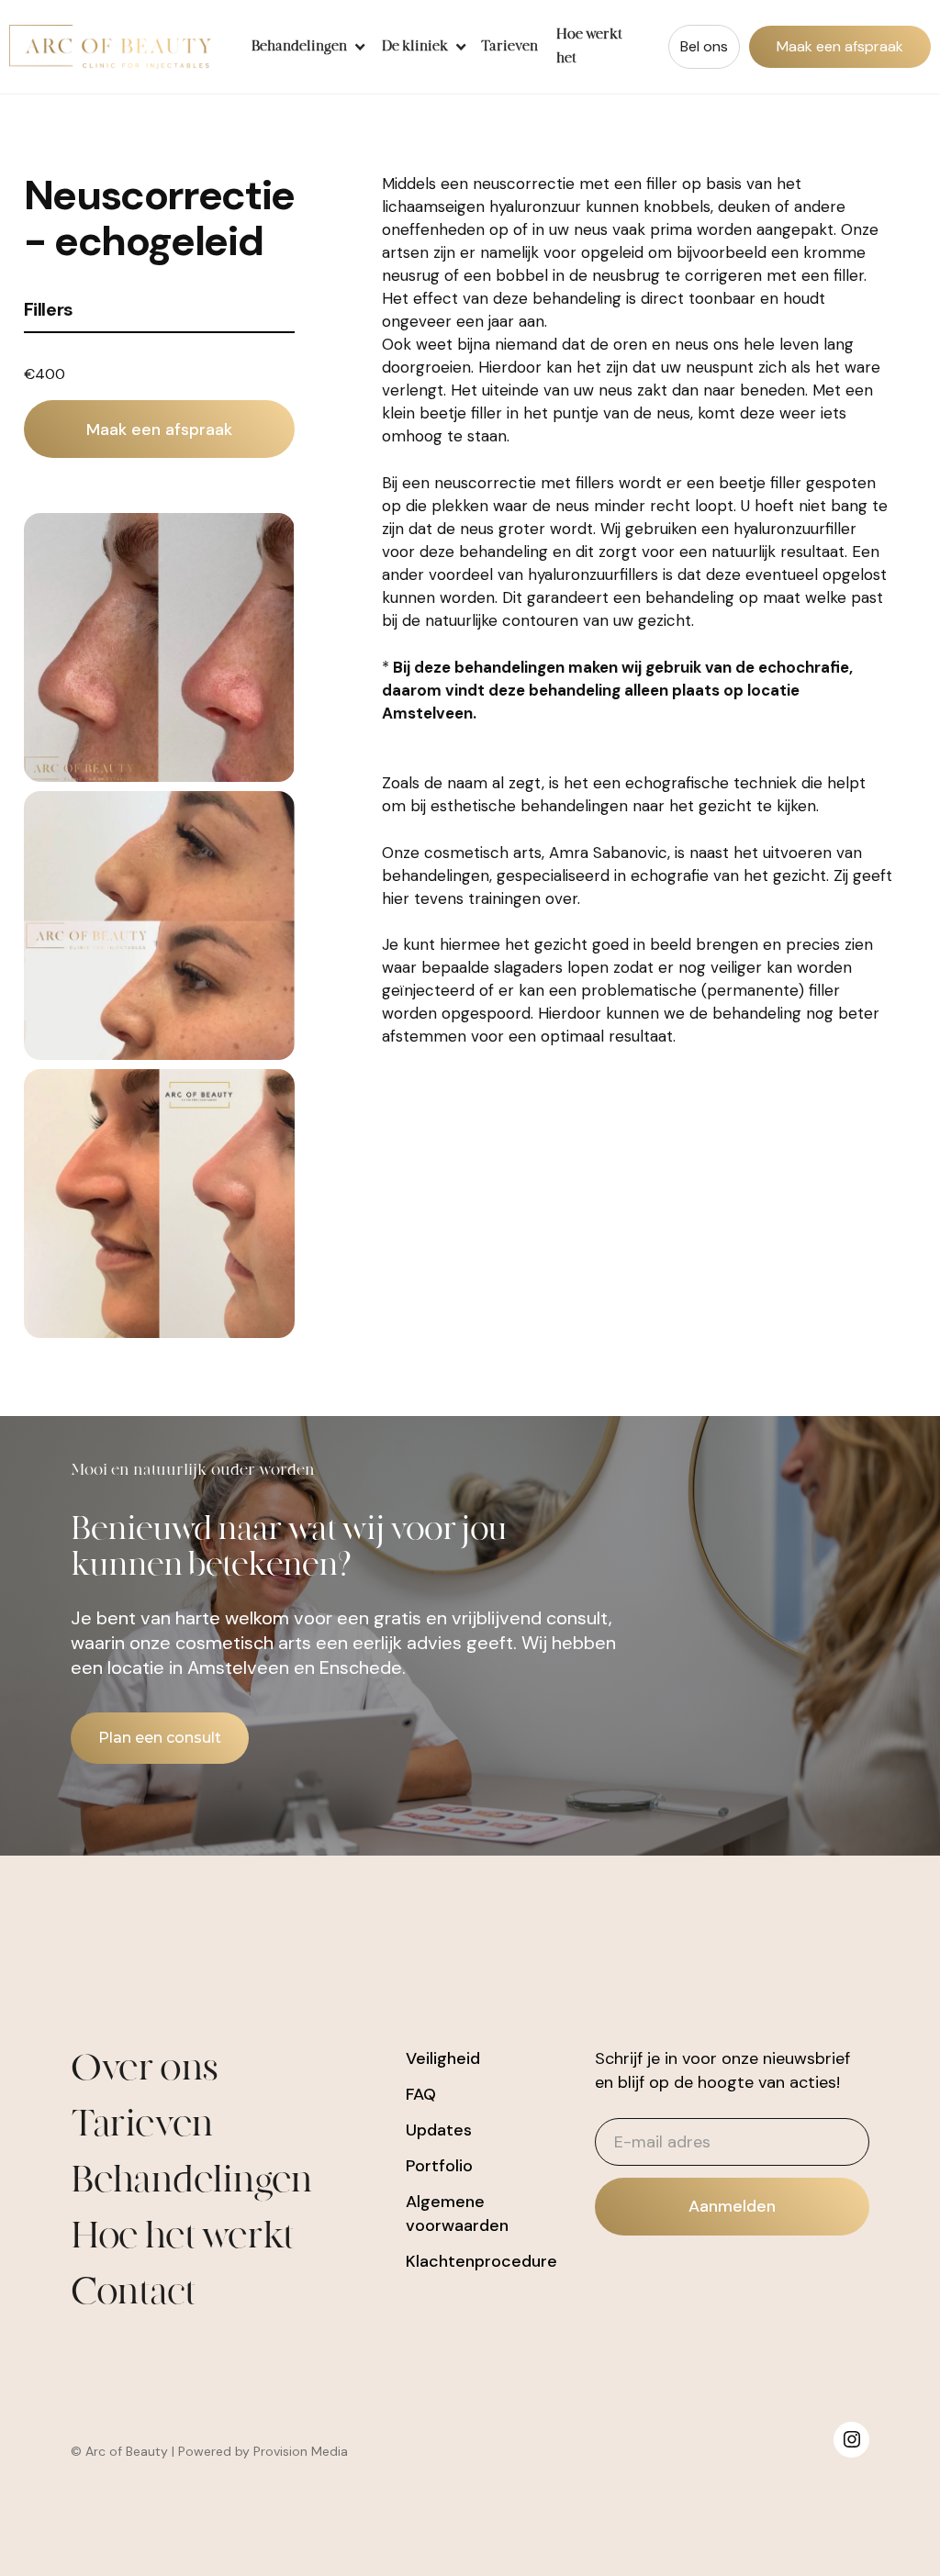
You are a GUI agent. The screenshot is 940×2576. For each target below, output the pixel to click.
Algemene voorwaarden (457, 2214)
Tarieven (509, 46)
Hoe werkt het (589, 46)
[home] (110, 47)
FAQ (421, 2094)
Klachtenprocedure (481, 2261)
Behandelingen (191, 2180)
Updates (439, 2130)
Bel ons (704, 46)
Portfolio (439, 2166)
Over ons (144, 2068)
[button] (306, 47)
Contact (133, 2292)
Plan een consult (160, 1738)
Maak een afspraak (840, 46)
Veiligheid (443, 2058)
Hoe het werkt (182, 2236)
